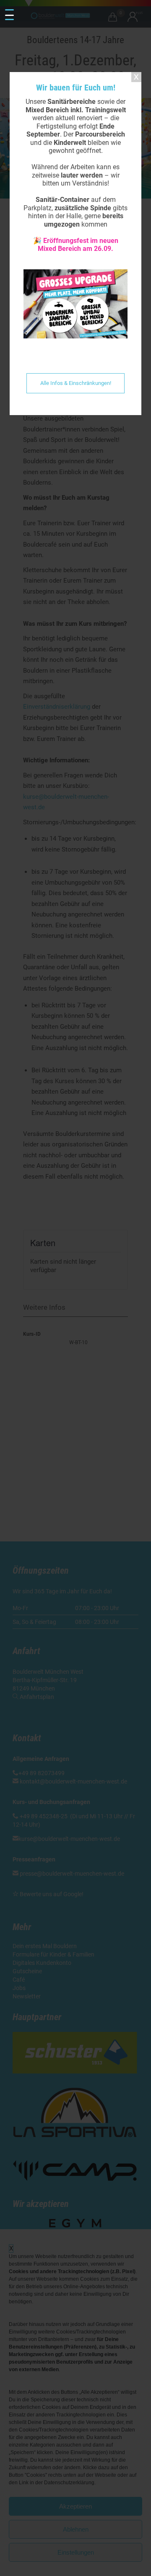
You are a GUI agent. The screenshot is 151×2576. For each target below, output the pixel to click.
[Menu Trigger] (9, 15)
